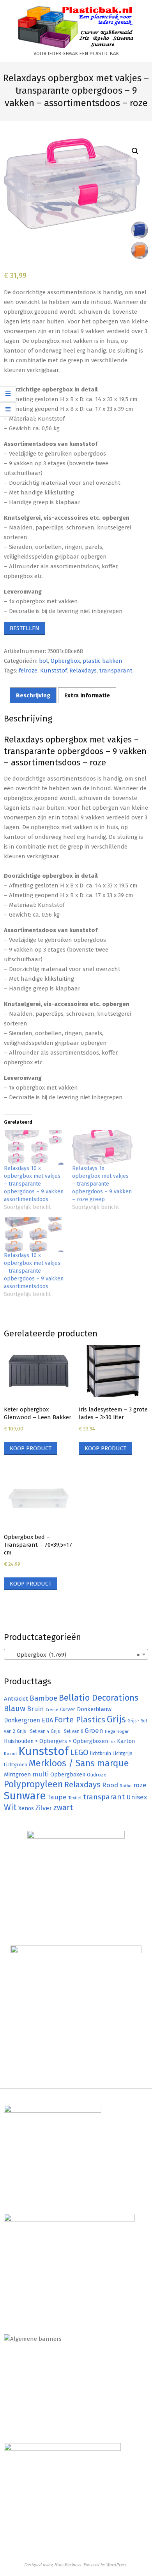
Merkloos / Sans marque (79, 1763)
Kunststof (53, 671)
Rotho (126, 1786)
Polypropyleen (33, 1784)
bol (43, 661)
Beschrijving (33, 695)
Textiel (75, 1798)
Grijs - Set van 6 (67, 1731)
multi (41, 1774)
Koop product (31, 1448)
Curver (68, 1710)
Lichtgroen (16, 1765)
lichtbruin (101, 1753)
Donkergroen (22, 1720)
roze (140, 1785)
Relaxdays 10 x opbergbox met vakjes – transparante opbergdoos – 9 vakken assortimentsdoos (34, 1184)
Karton (126, 1741)
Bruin (35, 1709)
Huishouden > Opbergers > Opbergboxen (56, 1741)
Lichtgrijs (123, 1753)
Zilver (44, 1808)
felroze (28, 671)
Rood (110, 1785)
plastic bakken (103, 661)
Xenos (26, 1808)
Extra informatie (87, 695)
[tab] (33, 695)
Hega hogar (117, 1731)
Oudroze (97, 1775)
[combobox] (76, 1654)
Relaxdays (83, 671)
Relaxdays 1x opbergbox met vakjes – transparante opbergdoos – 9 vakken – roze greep (102, 1184)
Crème (52, 1710)
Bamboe (43, 1698)
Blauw (15, 1709)
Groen (94, 1731)
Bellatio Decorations (99, 1698)
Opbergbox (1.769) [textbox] (74, 1655)
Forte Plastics (80, 1720)
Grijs (116, 1719)
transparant (116, 671)
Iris (112, 1741)
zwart (63, 1808)
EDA (47, 1720)
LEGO (79, 1752)
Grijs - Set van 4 (33, 1731)
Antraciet (16, 1699)
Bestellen (25, 628)
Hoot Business (68, 2564)
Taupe (57, 1797)
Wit (10, 1808)
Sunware (25, 1796)
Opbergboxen (68, 1775)
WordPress (116, 2564)
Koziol (10, 1753)
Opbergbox (65, 661)
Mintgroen (17, 1774)
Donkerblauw (94, 1709)
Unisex (137, 1797)
